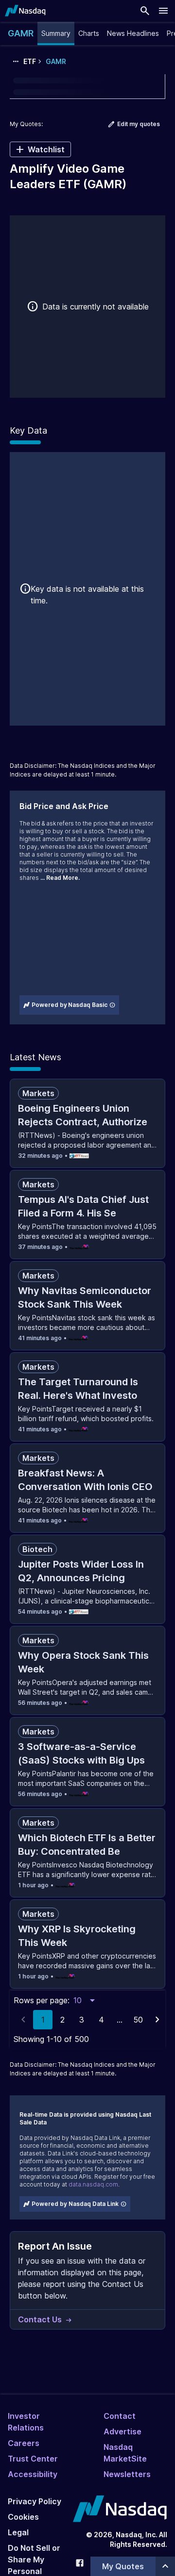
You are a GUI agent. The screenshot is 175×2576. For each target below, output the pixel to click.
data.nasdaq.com (93, 2184)
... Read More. (60, 878)
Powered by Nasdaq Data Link (75, 2204)
